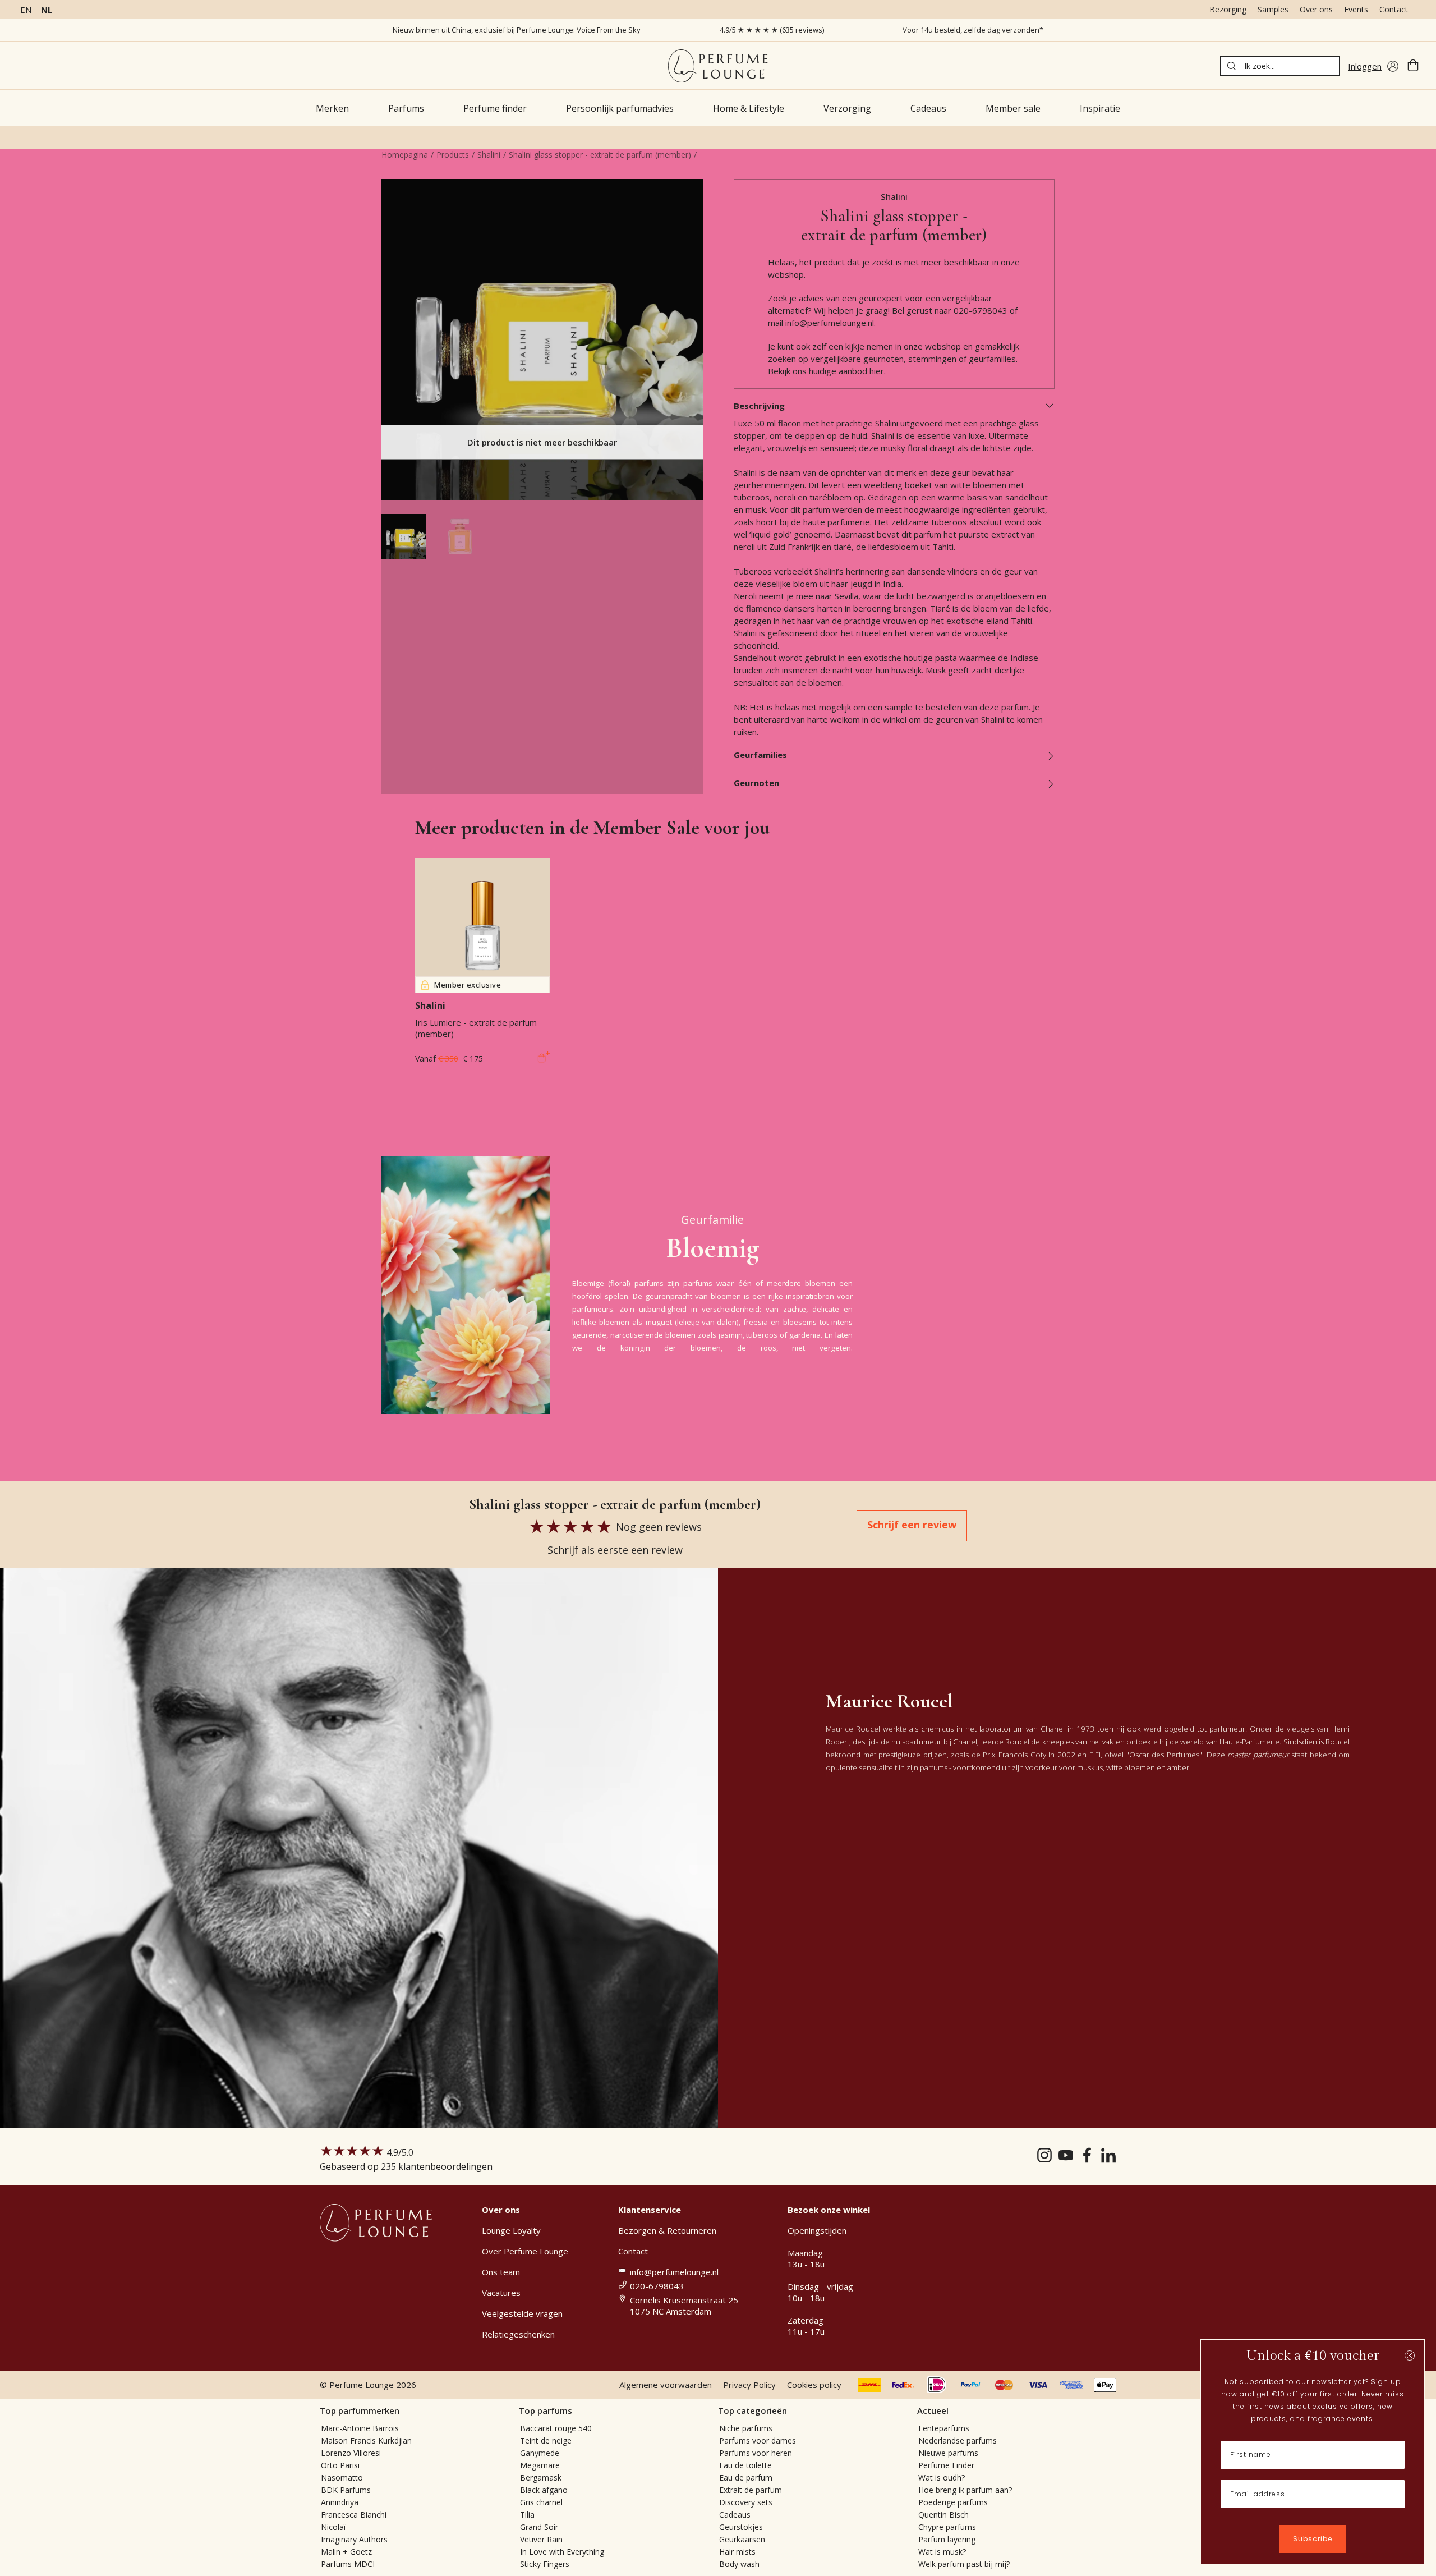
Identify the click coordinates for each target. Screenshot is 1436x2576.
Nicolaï (333, 2527)
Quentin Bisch (943, 2515)
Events (1356, 9)
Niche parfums (746, 2428)
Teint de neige (546, 2440)
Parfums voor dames (758, 2440)
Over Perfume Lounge (525, 2251)
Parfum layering (947, 2539)
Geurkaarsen (742, 2539)
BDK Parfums (346, 2490)
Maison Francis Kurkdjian (366, 2440)
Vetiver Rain (541, 2539)
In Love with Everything (562, 2552)
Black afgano (544, 2490)
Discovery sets (746, 2502)
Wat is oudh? (942, 2478)
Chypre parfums (947, 2527)
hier (877, 371)
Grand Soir (539, 2527)
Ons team (501, 2272)
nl (47, 10)
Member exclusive (468, 985)
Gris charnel (541, 2502)
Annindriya (340, 2502)
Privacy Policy (749, 2385)
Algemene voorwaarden (666, 2385)
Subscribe (1313, 2539)
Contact (1394, 9)
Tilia (527, 2515)
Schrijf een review (912, 1525)
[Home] (718, 66)
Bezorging (1228, 9)
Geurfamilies (760, 755)
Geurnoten (756, 783)
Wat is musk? (942, 2552)
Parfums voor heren (756, 2453)
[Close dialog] (1410, 2355)
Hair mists (737, 2552)
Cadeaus (735, 2515)
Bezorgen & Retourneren (667, 2230)
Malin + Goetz (346, 2552)
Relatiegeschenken (518, 2334)
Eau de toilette (745, 2465)
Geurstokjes (741, 2527)
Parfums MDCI (348, 2564)
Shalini (489, 155)
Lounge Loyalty (511, 2230)
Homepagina (405, 155)
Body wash (739, 2564)
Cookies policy (814, 2385)
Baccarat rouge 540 (556, 2428)
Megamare (540, 2465)
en (26, 10)
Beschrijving (759, 406)
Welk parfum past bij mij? (964, 2564)
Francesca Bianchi (354, 2515)
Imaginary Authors (354, 2539)
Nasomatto (342, 2478)
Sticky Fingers (545, 2564)
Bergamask (541, 2478)
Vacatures (501, 2293)
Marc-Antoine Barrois (360, 2428)
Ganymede (540, 2453)
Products (453, 155)
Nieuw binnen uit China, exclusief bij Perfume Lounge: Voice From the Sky (517, 30)
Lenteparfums (944, 2428)
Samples (1273, 9)
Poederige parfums (953, 2502)
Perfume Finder (946, 2465)
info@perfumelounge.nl (830, 323)
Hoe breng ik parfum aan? (965, 2490)
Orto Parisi (340, 2465)
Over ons (1316, 9)
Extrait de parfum (751, 2490)
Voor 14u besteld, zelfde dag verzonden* (973, 30)
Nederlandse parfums (958, 2440)
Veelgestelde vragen (522, 2313)
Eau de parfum (746, 2478)
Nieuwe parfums (948, 2453)
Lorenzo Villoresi (351, 2453)
